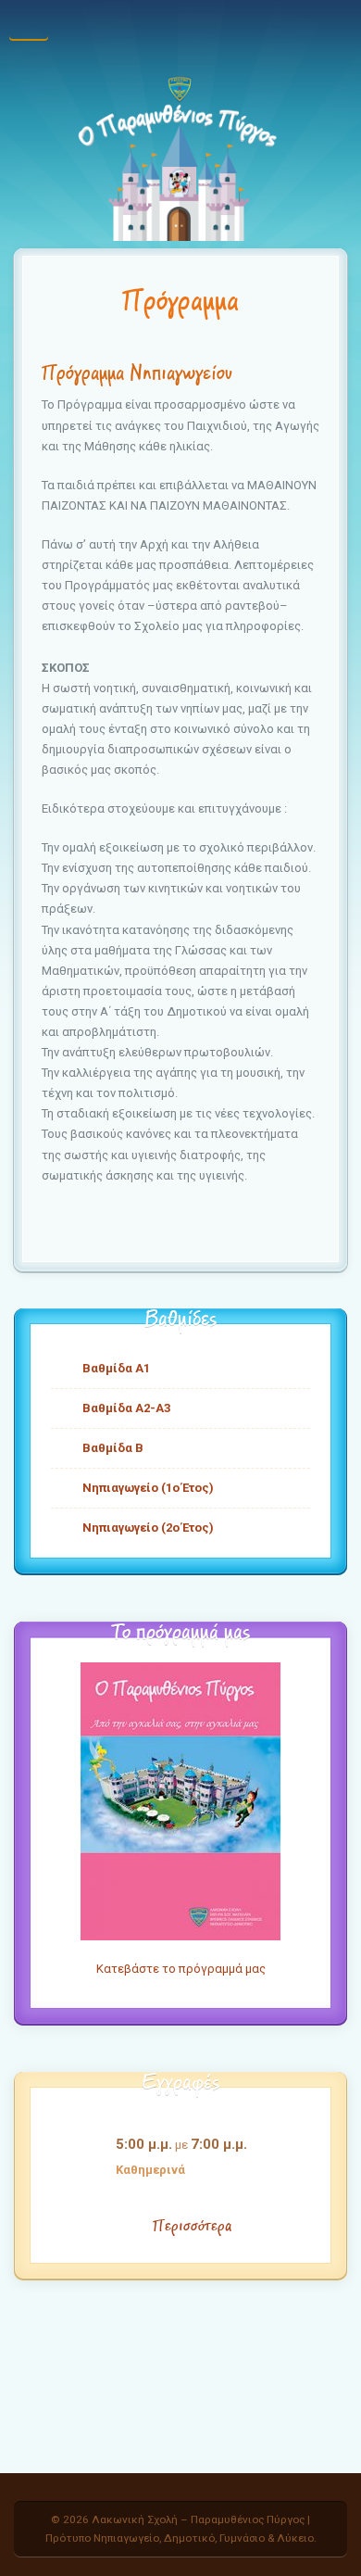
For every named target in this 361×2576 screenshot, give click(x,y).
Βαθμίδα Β (113, 1448)
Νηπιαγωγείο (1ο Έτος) (148, 1488)
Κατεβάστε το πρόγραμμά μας (181, 1969)
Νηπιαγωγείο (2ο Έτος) (148, 1528)
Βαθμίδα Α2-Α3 (126, 1408)
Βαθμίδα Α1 (116, 1368)
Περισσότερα (192, 2226)
